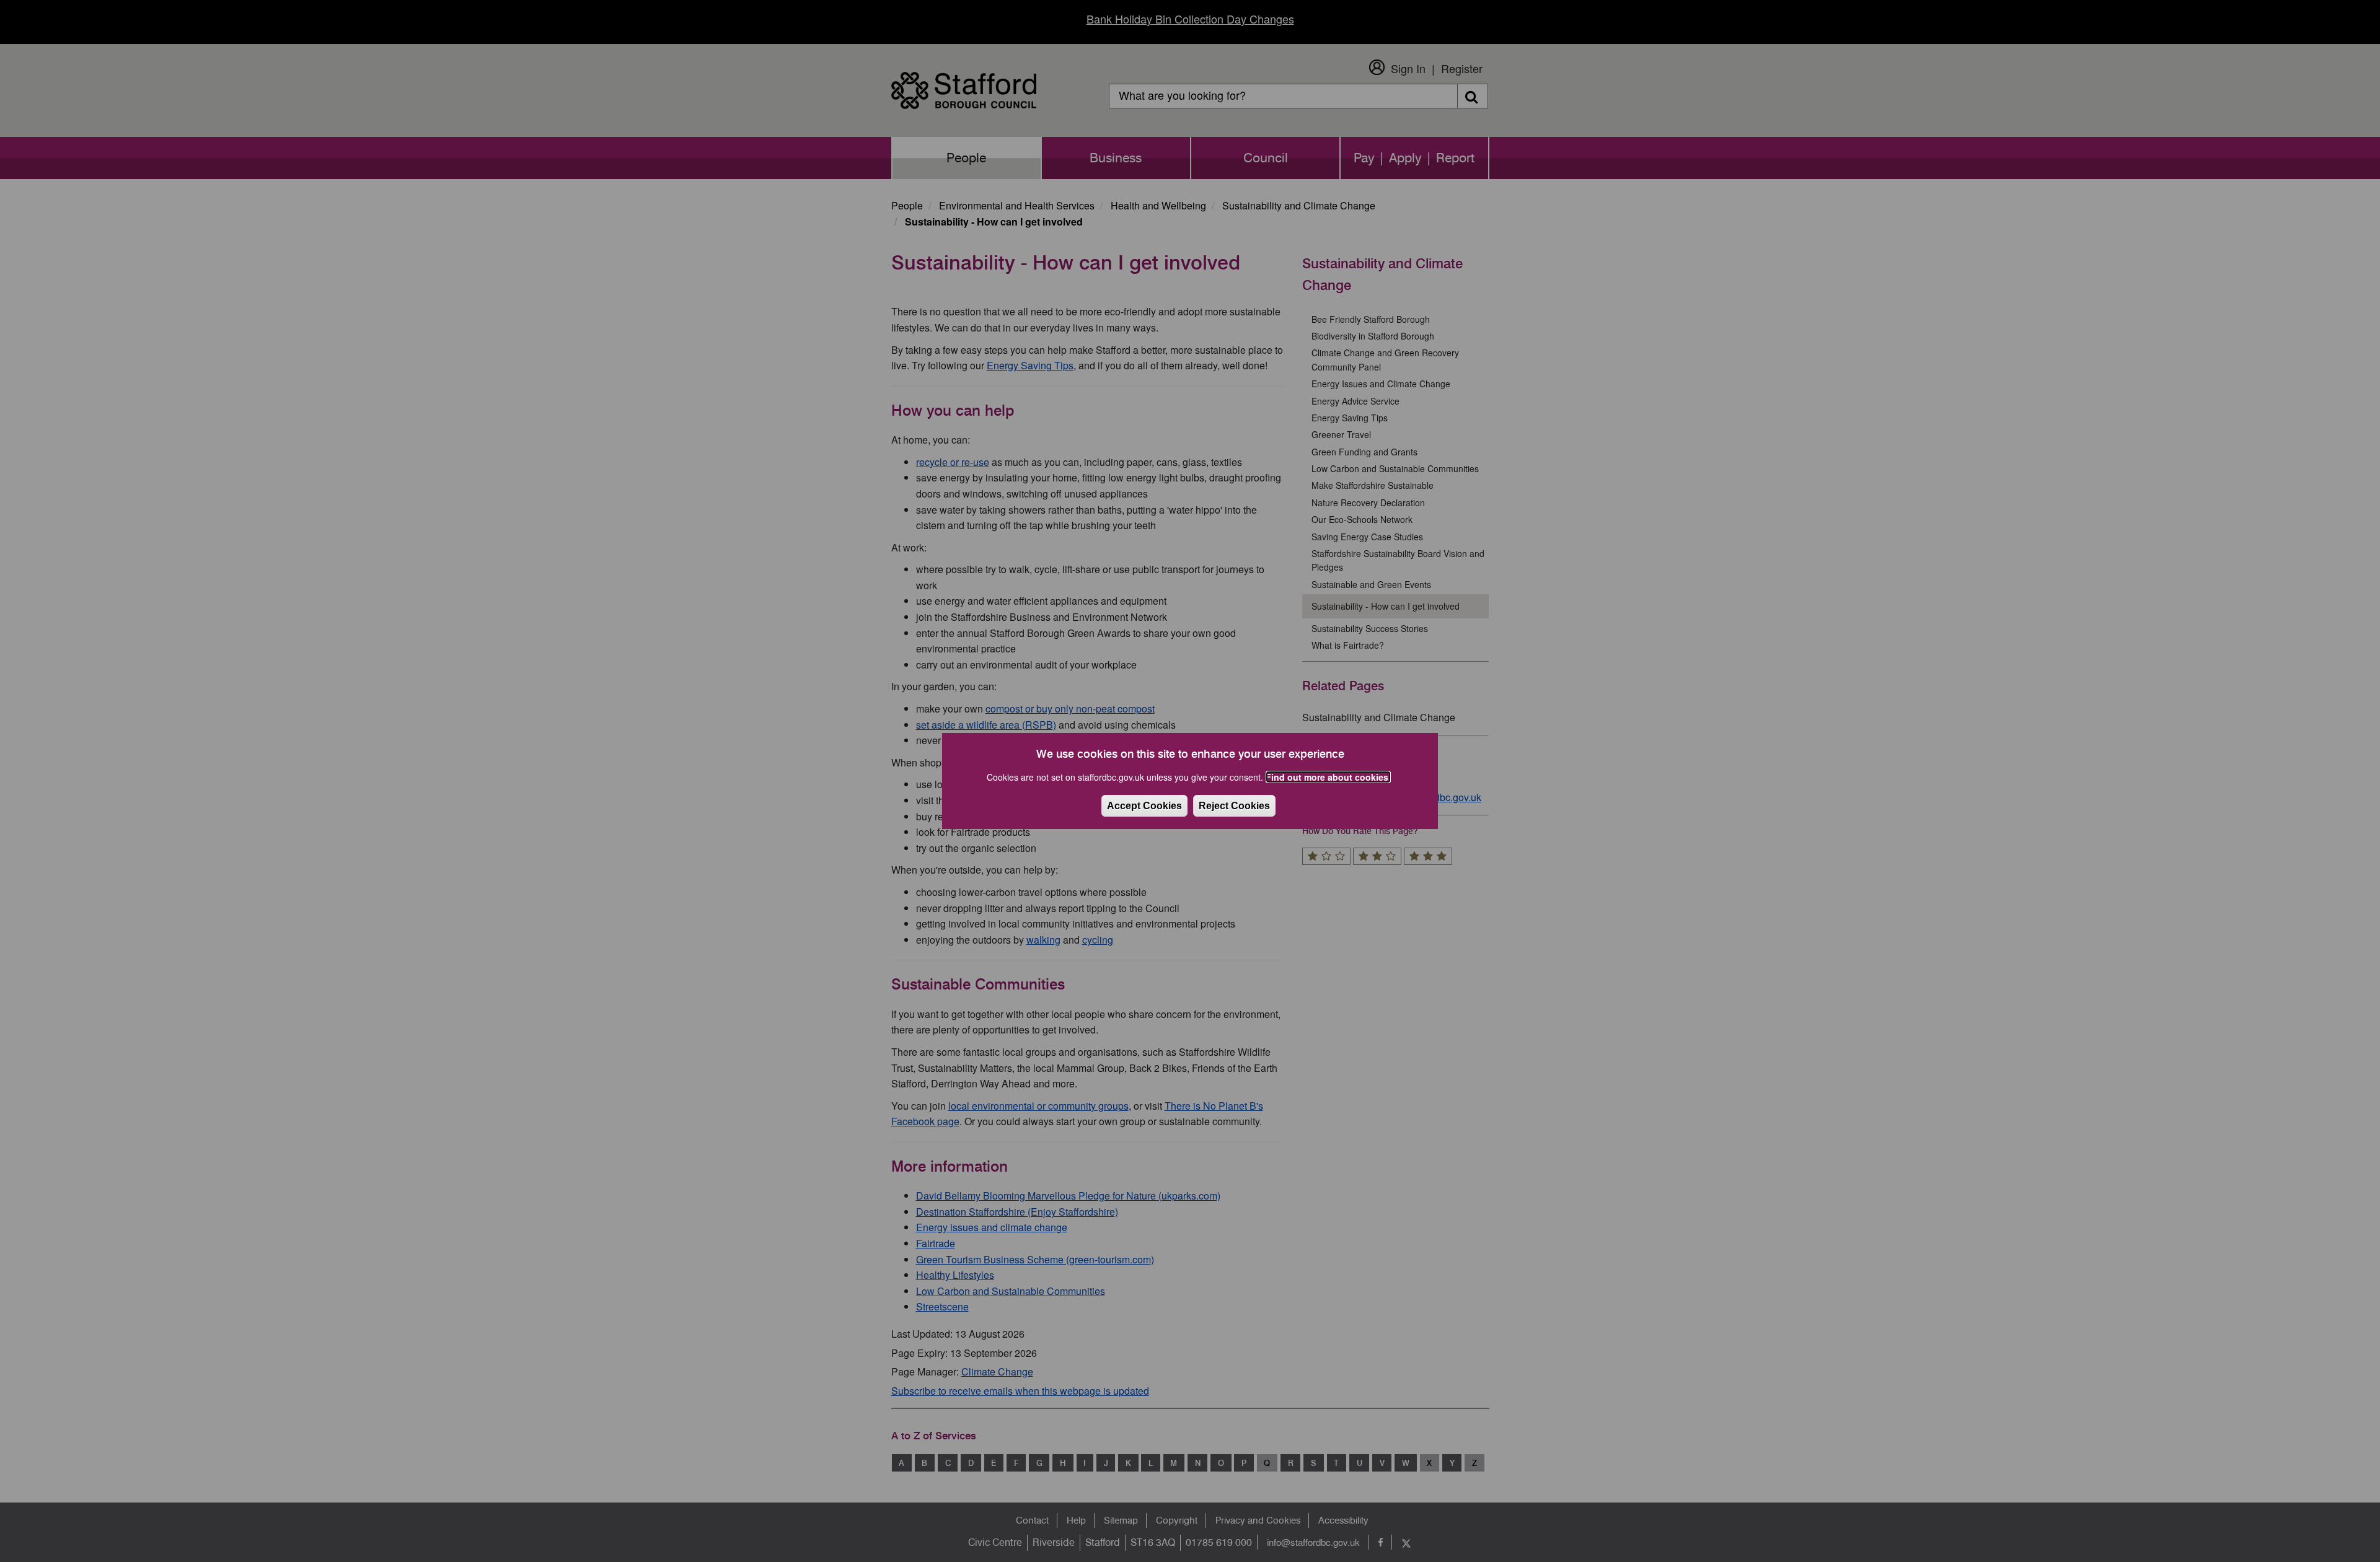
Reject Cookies (1234, 806)
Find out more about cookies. (1328, 777)
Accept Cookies (1144, 806)
